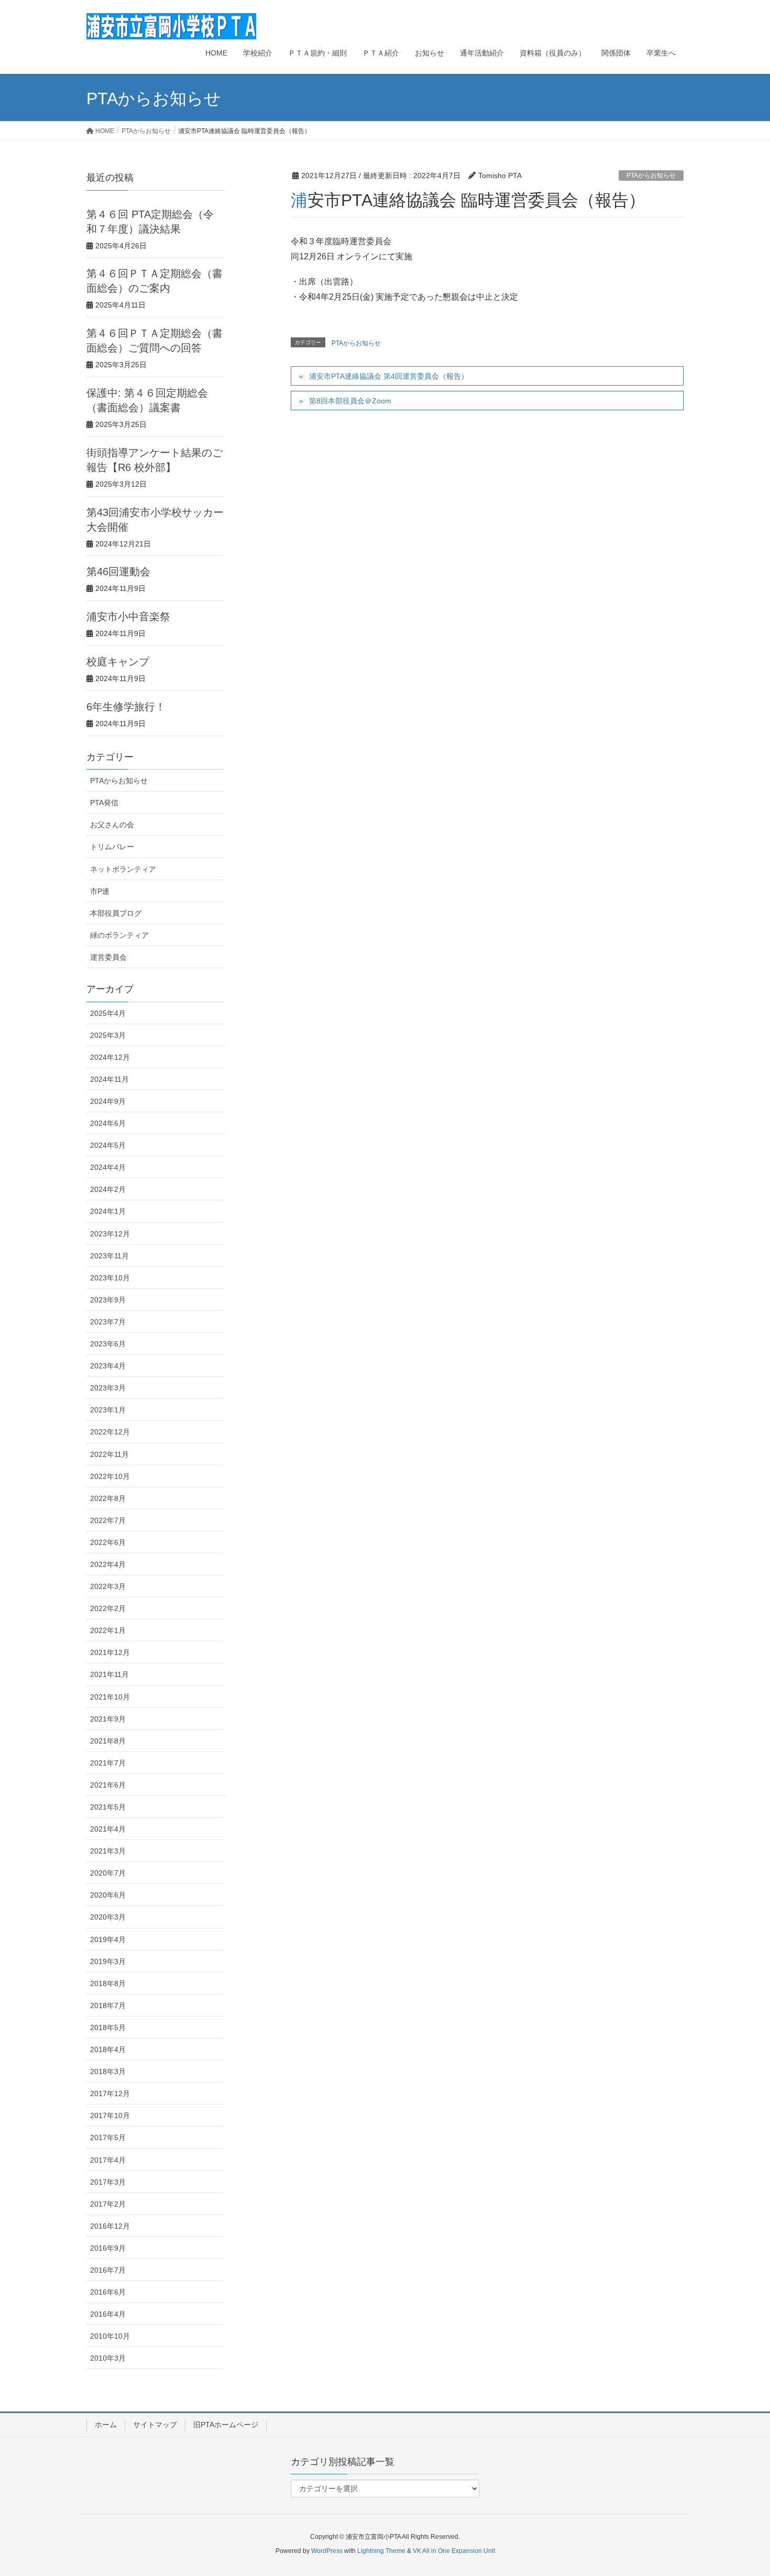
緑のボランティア (119, 935)
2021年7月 (108, 1763)
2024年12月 (110, 1057)
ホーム (106, 2425)
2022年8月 (108, 1498)
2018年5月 (108, 2027)
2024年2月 (108, 1189)
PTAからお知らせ (651, 176)
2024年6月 (108, 1123)
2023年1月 (108, 1410)
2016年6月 (108, 2292)
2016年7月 (108, 2270)
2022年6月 (108, 1542)
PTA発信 (104, 803)
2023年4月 (108, 1366)
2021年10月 (110, 1697)
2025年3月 (108, 1035)
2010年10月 (110, 2336)
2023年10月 (110, 1278)
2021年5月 (108, 1807)
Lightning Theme (381, 2551)
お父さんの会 (112, 825)
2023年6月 (108, 1344)
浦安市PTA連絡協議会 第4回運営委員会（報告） (389, 376)
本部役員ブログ (116, 913)
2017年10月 (110, 2115)
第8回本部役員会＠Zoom (350, 401)
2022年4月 (108, 1564)
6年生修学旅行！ (126, 707)
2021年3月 (108, 1851)
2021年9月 (108, 1719)
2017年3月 (108, 2182)
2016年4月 (108, 2314)
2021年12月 (110, 1652)
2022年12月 (110, 1432)
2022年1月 (108, 1630)
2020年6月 (108, 1895)
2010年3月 (108, 2358)
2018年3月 (108, 2071)
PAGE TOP (742, 2490)
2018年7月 (108, 2005)
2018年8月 (108, 1983)
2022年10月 (110, 1476)
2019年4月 (108, 1939)
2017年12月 (110, 2093)
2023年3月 (108, 1388)
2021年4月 (108, 1829)
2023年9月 (108, 1300)
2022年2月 (108, 1608)
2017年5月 (108, 2137)
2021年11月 (109, 1674)
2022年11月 (109, 1454)
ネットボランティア (123, 869)
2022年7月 (108, 1520)
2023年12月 (110, 1234)
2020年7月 (108, 1873)
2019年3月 (108, 1961)
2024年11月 (109, 1079)
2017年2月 (108, 2204)
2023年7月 (108, 1322)
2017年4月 (108, 2160)
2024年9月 (108, 1101)
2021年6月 (108, 1785)
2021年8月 (108, 1741)
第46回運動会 (118, 572)
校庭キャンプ (118, 662)
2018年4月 (108, 2049)
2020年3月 (108, 1917)
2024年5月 (108, 1145)
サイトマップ (155, 2425)
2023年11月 (109, 1256)
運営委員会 (108, 957)
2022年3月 (108, 1586)
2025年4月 (108, 1013)
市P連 (100, 891)
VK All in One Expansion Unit (454, 2551)
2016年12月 (110, 2226)
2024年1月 (108, 1211)
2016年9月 (108, 2248)
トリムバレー (112, 847)
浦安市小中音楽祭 (128, 617)
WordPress (327, 2551)
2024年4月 (108, 1167)
